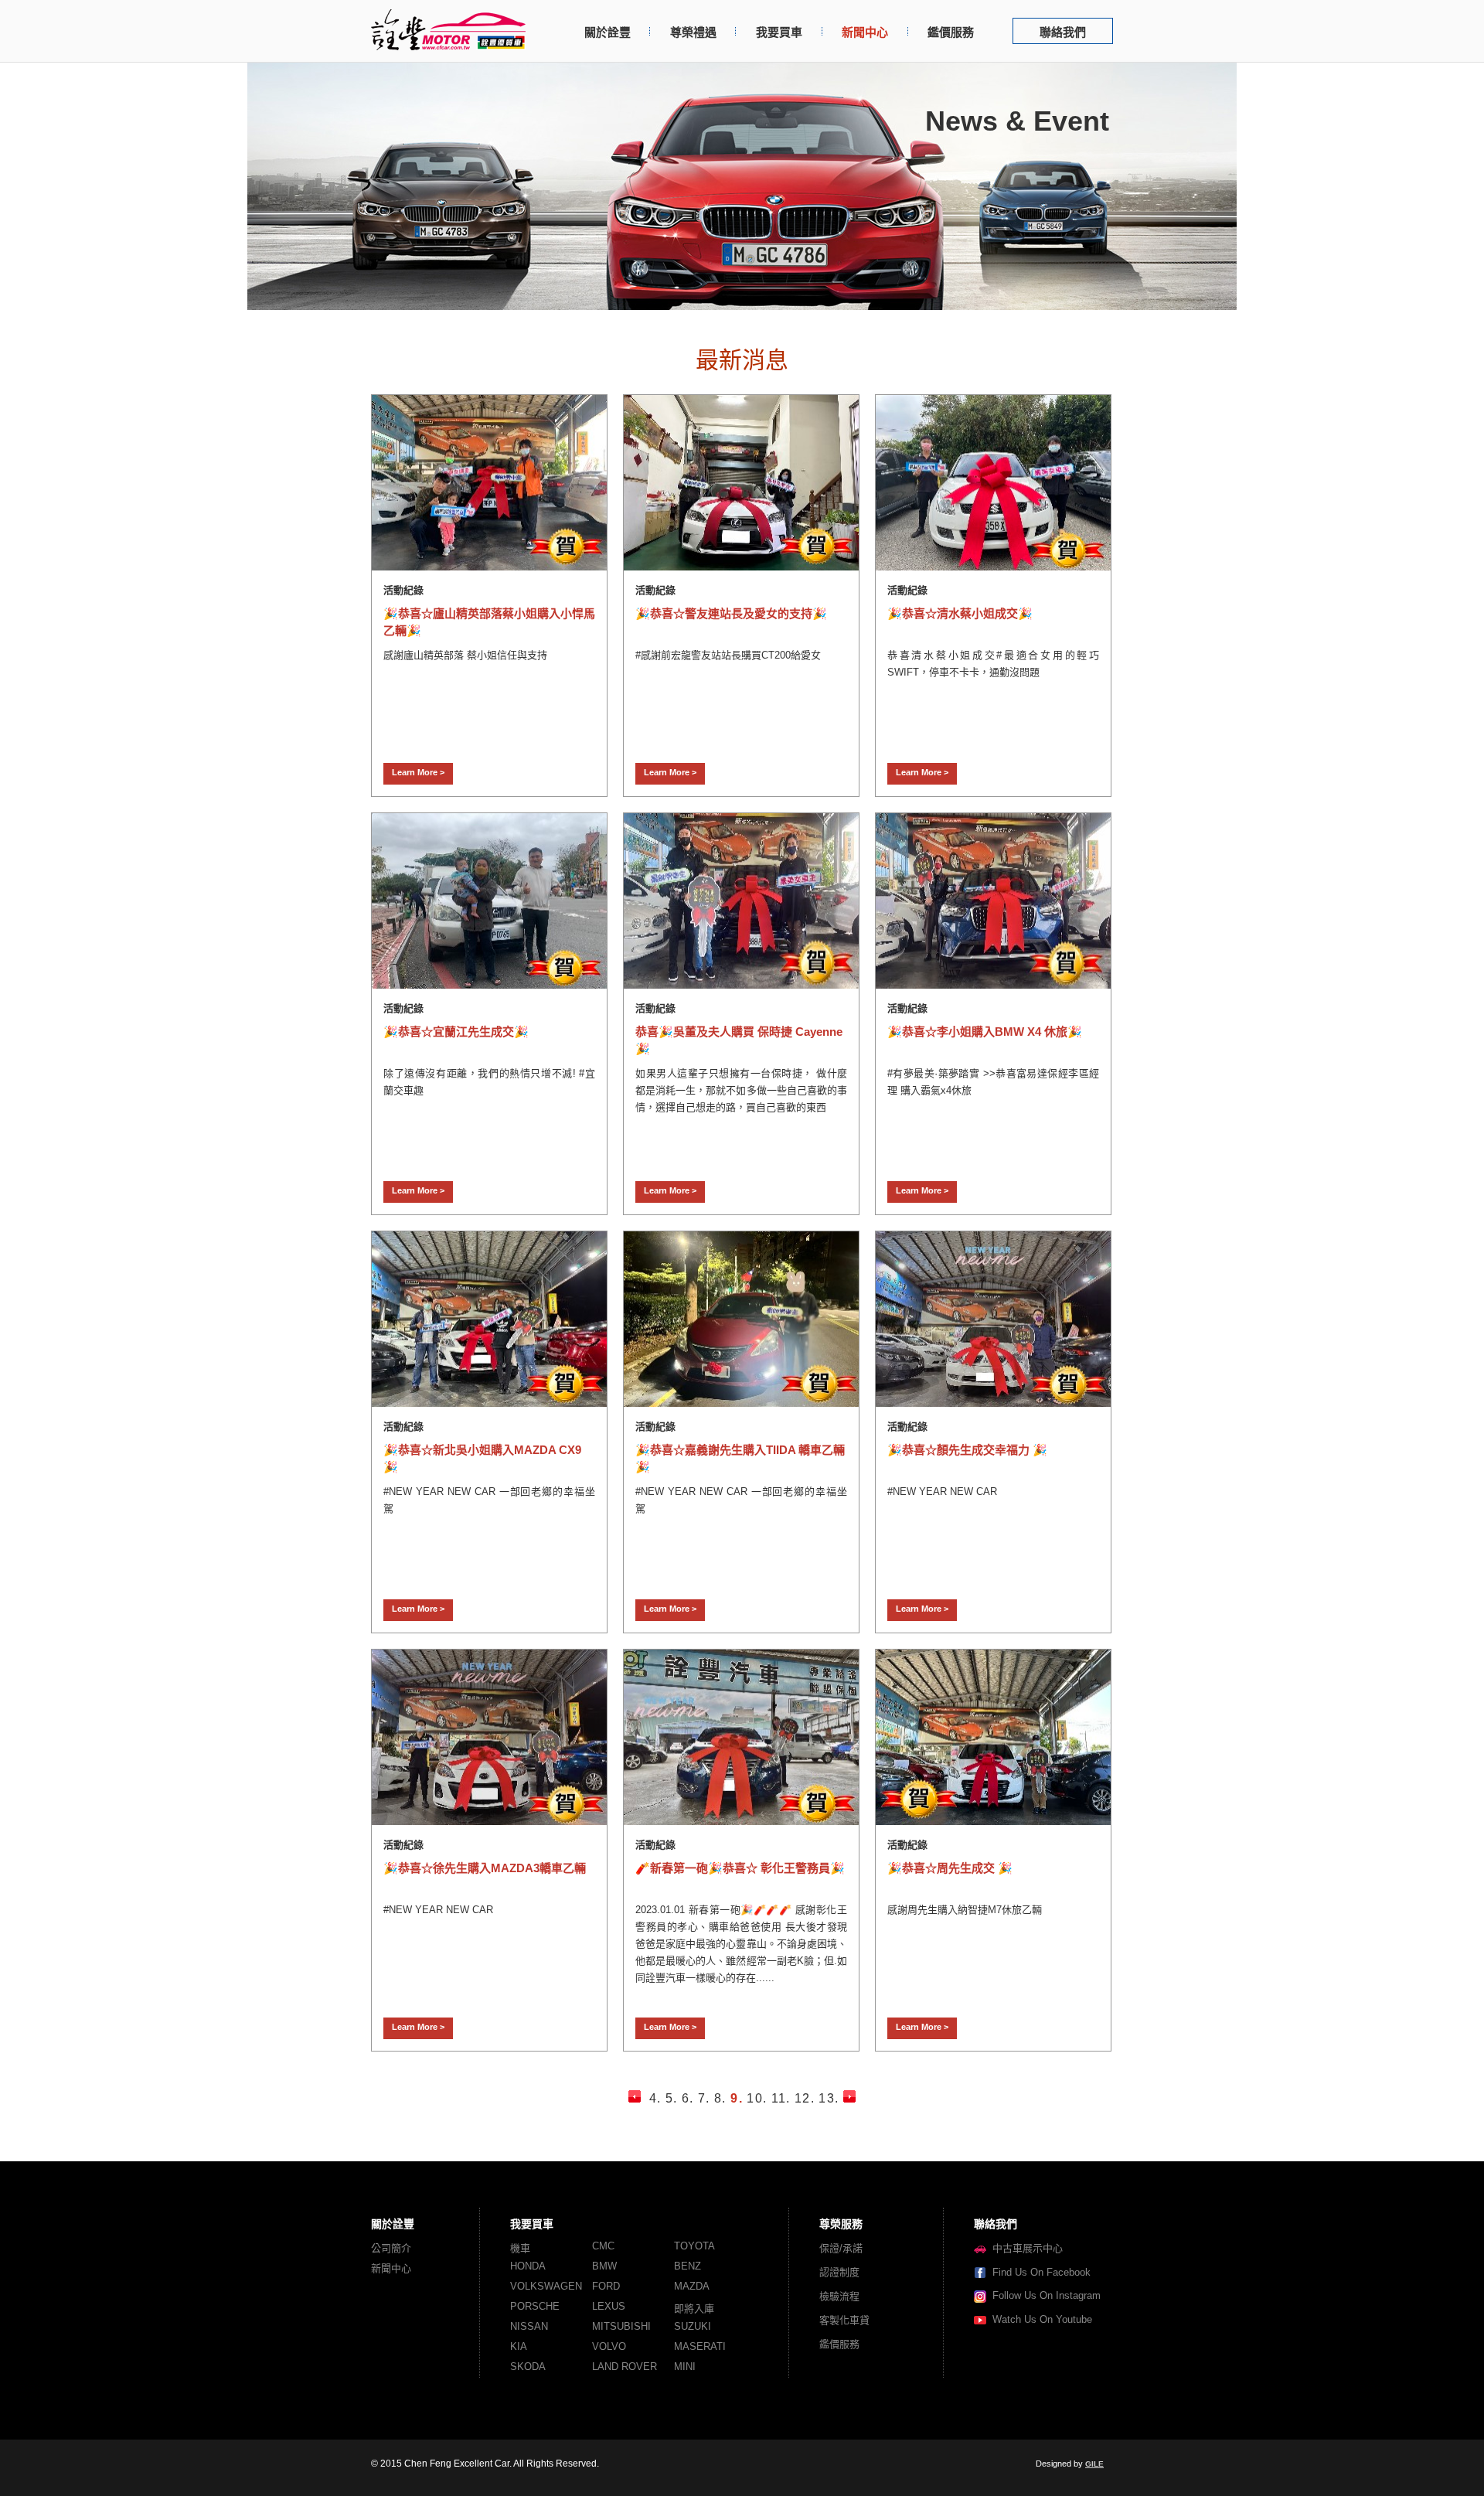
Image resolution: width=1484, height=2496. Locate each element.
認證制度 (839, 2272)
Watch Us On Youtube (1039, 2319)
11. (781, 2098)
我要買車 (779, 32)
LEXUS (609, 2306)
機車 (520, 2248)
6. (688, 2098)
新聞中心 (865, 32)
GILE (1094, 2464)
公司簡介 (391, 2248)
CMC (603, 2246)
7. (704, 2098)
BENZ (688, 2266)
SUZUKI (693, 2326)
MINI (685, 2367)
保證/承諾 (841, 2248)
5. (672, 2098)
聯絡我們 (1063, 32)
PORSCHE (535, 2306)
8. (720, 2098)
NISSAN (529, 2326)
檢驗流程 (839, 2296)
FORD (606, 2286)
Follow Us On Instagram (1043, 2295)
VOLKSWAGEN (546, 2286)
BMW (604, 2266)
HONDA (528, 2266)
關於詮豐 (608, 32)
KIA (519, 2346)
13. (829, 2098)
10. (757, 2098)
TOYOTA (694, 2246)
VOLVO (609, 2346)
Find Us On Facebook (1038, 2272)
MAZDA (692, 2286)
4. (655, 2098)
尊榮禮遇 (693, 32)
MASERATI (700, 2346)
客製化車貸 (844, 2320)
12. (805, 2098)
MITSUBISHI (621, 2326)
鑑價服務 (951, 32)
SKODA (528, 2367)
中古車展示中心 (1025, 2248)
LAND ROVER (625, 2367)
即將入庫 (694, 2309)
